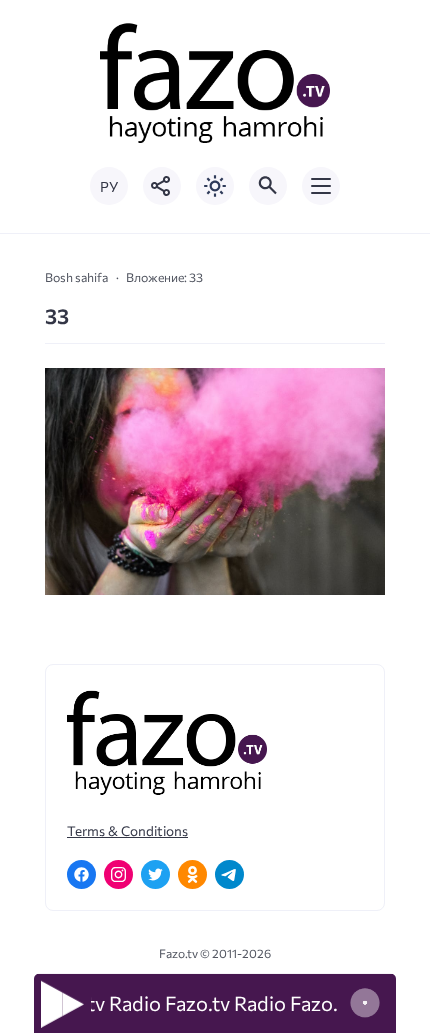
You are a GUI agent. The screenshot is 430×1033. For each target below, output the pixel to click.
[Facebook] (81, 874)
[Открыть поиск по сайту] (268, 186)
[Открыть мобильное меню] (321, 186)
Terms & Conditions (127, 830)
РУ (109, 186)
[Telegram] (229, 874)
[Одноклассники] (192, 874)
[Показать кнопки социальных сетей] (162, 186)
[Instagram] (118, 874)
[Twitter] (155, 874)
